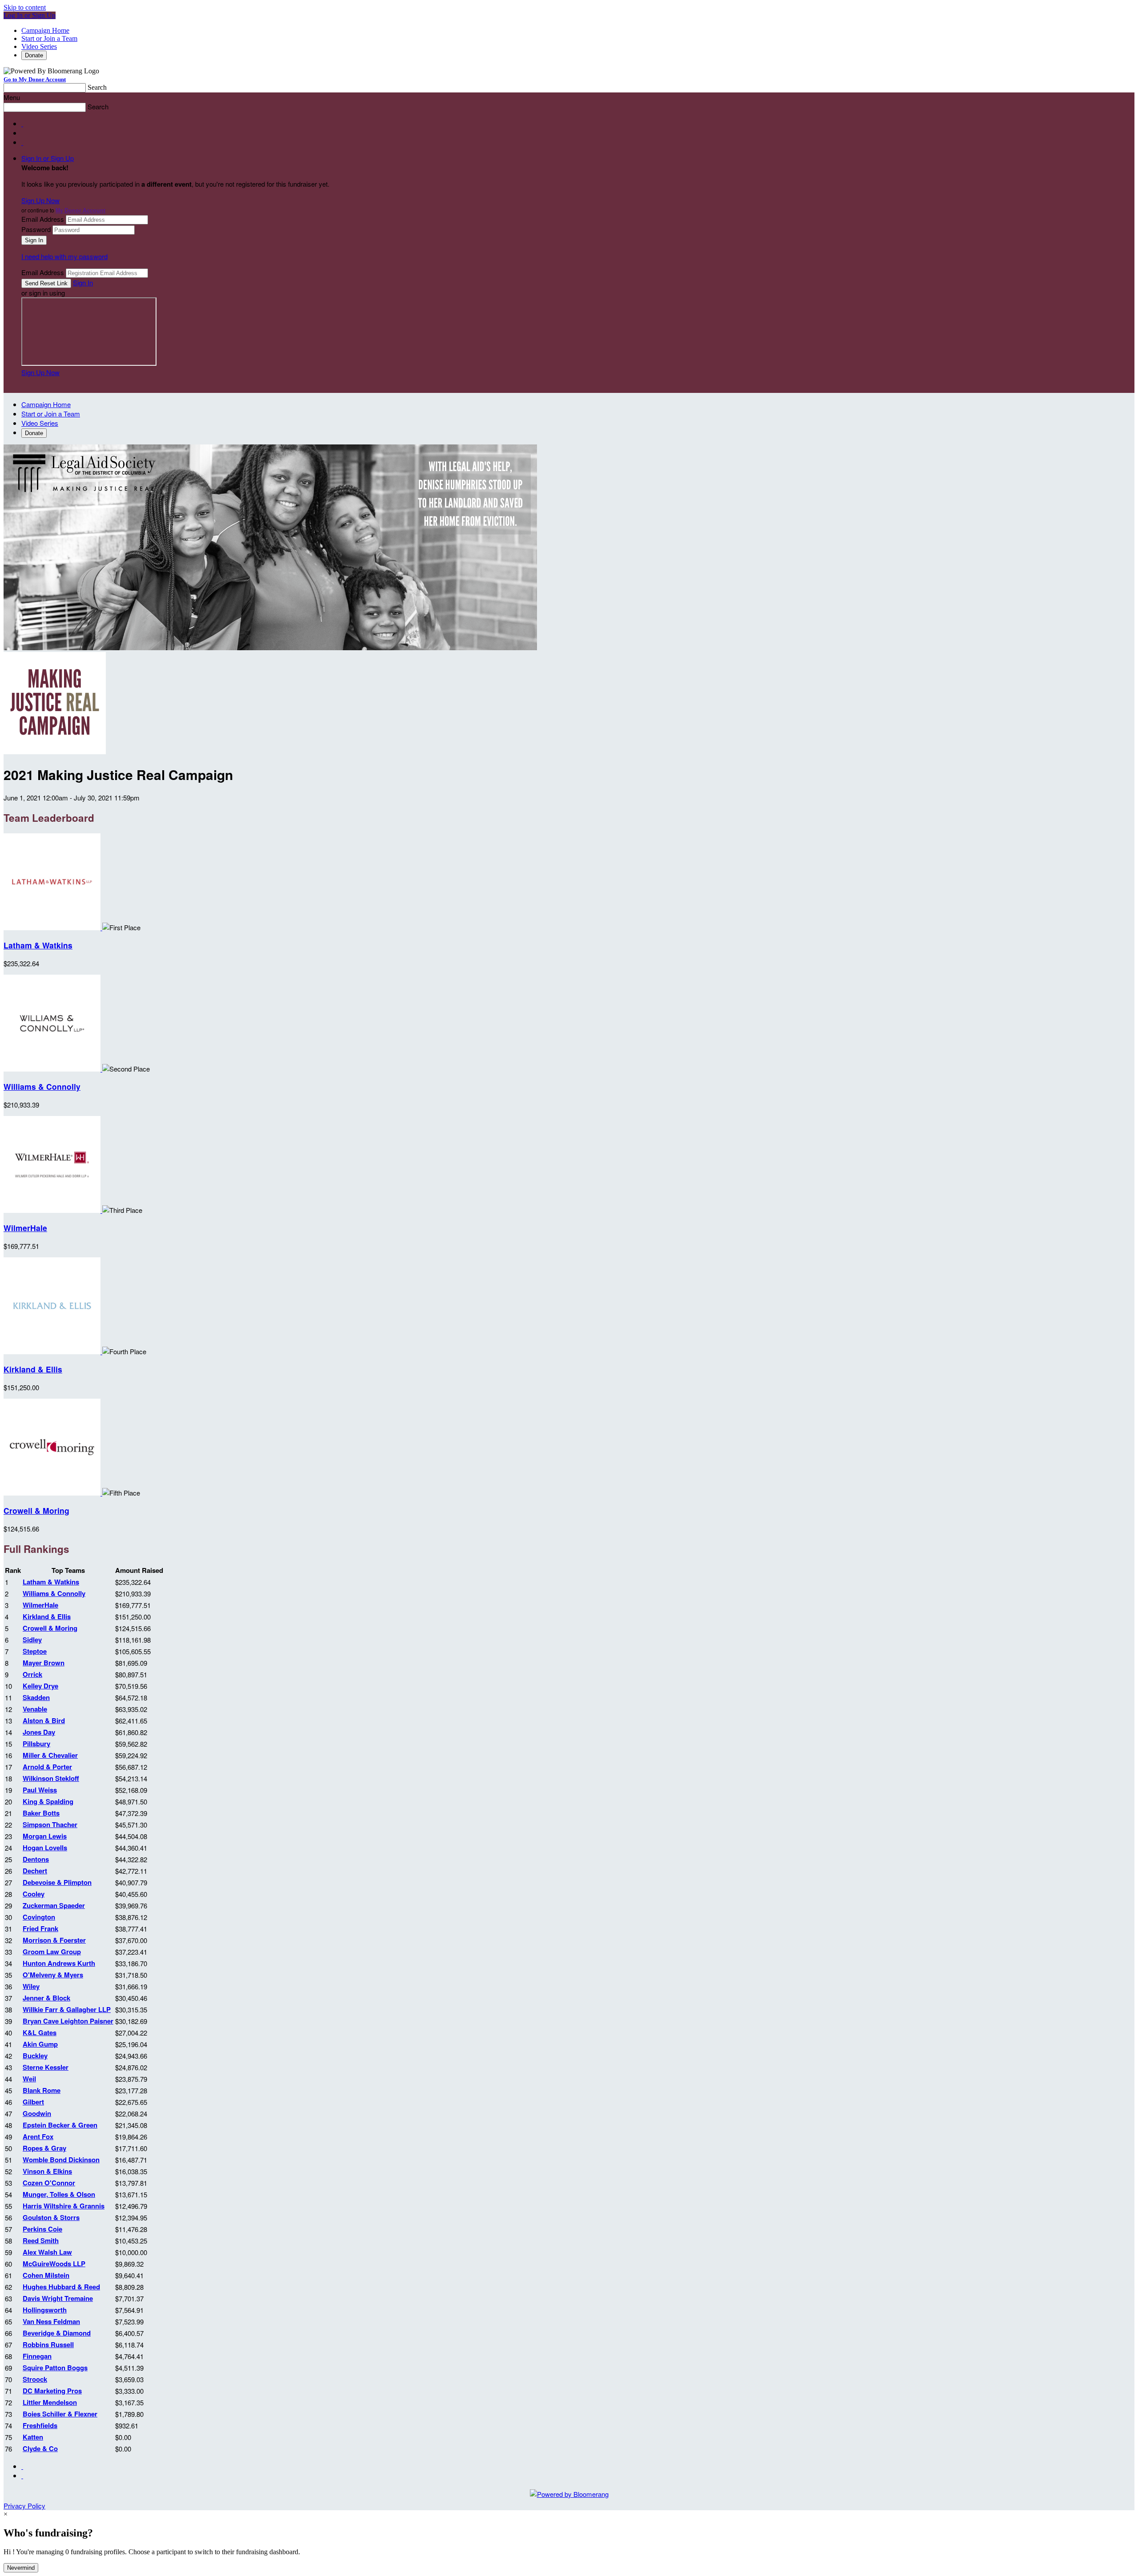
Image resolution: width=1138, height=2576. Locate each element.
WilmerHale (25, 1228)
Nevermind (21, 2568)
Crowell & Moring (36, 1510)
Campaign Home (45, 30)
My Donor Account (80, 210)
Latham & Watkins (38, 945)
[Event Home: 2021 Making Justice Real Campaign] (55, 751)
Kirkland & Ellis (33, 1369)
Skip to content (25, 7)
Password (36, 229)
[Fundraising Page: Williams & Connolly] (53, 1069)
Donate (34, 55)
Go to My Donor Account (35, 79)
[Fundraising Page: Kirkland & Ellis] (53, 1351)
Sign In (83, 282)
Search (97, 87)
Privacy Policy (24, 2506)
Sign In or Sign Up (48, 158)
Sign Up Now (40, 200)
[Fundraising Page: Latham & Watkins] (53, 927)
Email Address (43, 219)
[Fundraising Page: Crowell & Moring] (53, 1493)
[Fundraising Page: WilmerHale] (53, 1210)
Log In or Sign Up (30, 15)
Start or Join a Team (49, 38)
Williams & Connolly (42, 1086)
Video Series (39, 46)
